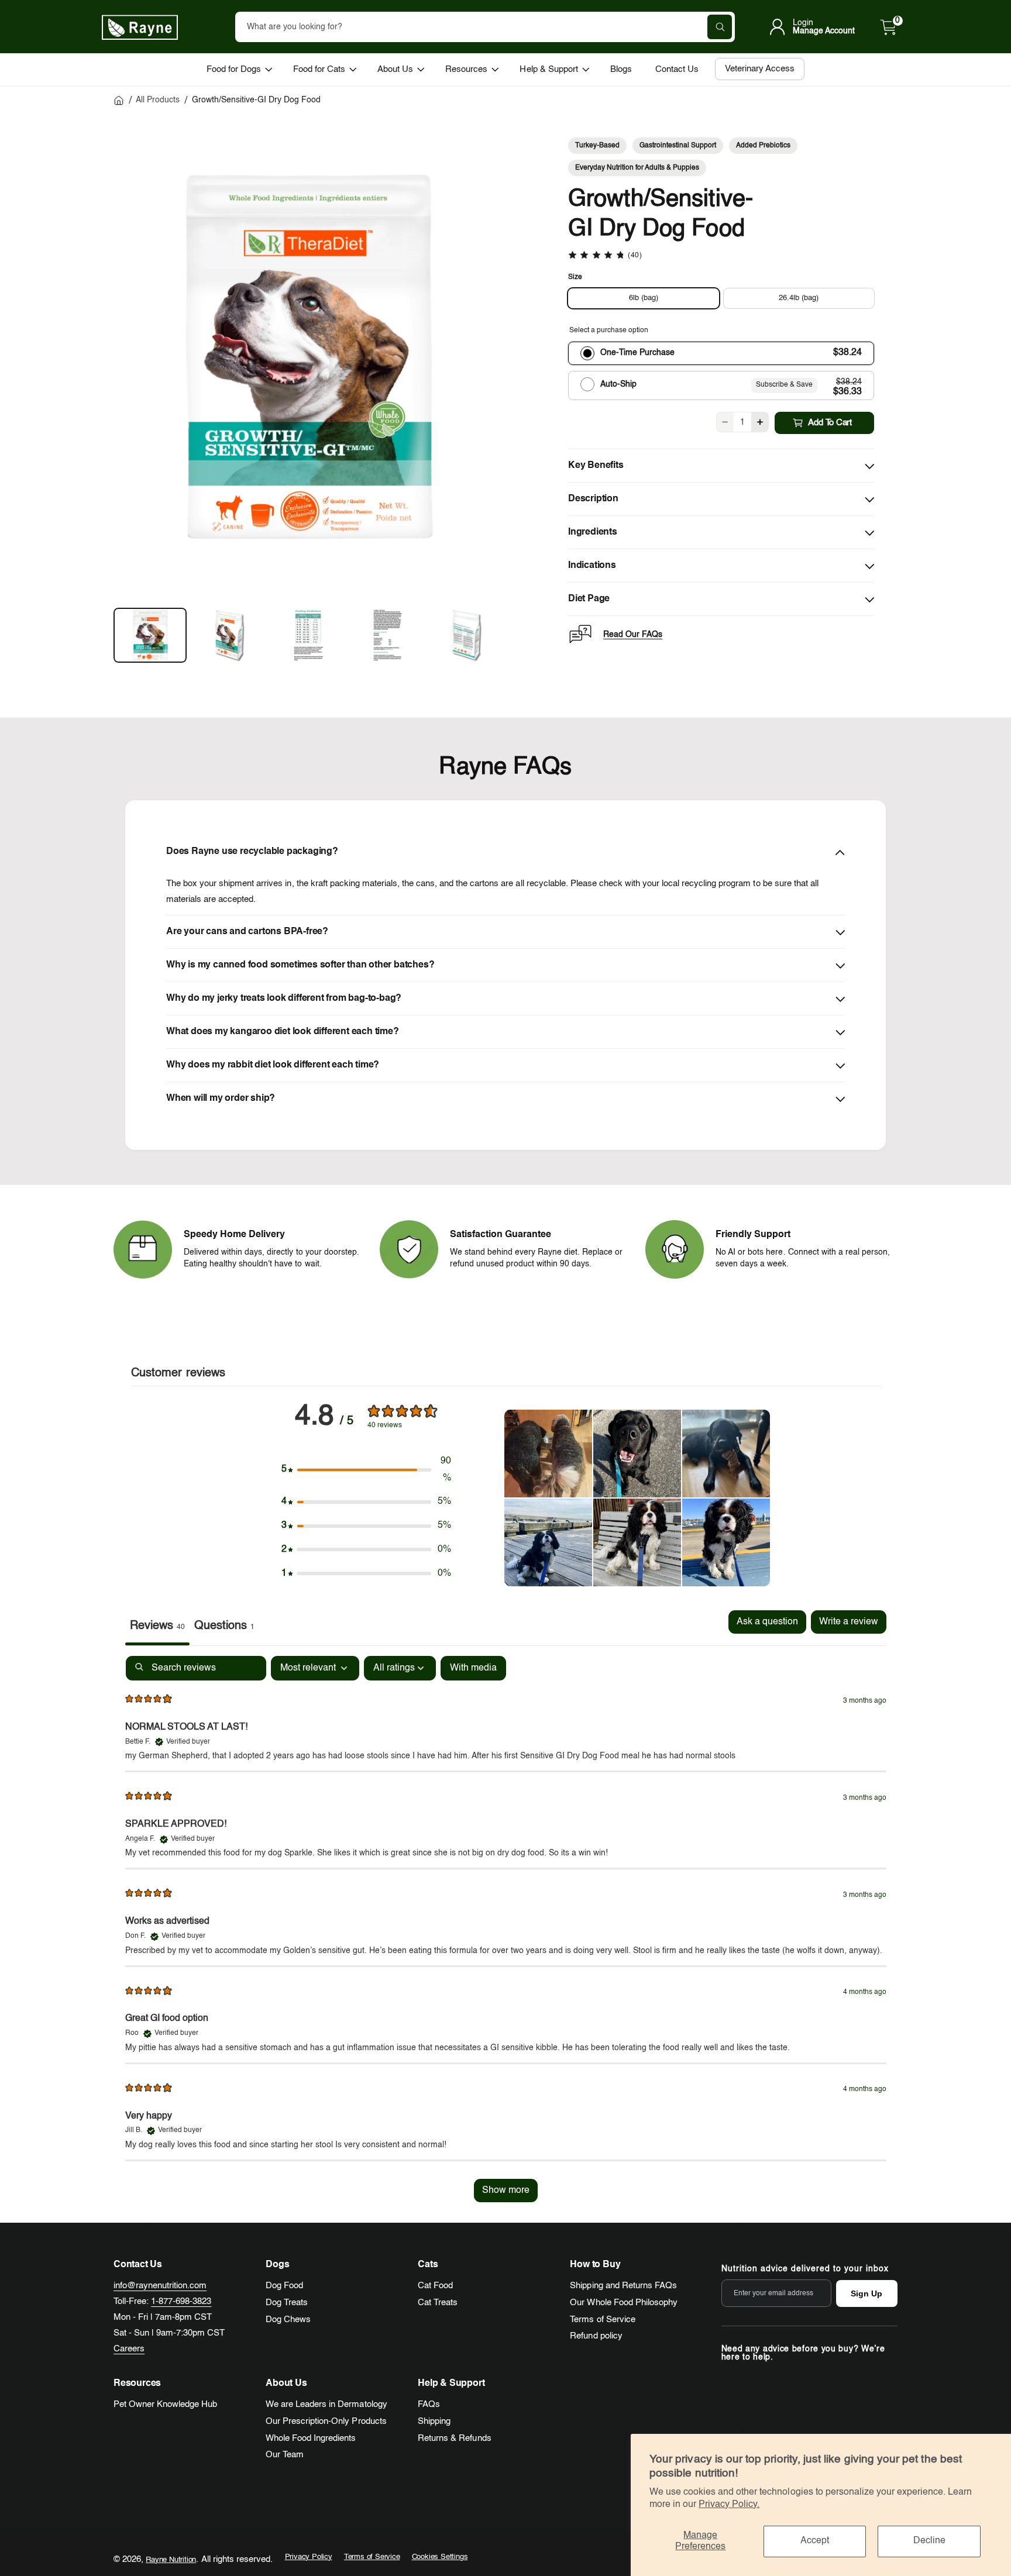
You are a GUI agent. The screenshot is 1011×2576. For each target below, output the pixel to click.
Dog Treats (287, 2303)
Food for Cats (319, 69)
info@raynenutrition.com (160, 2286)
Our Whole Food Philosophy (623, 2303)
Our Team (285, 2455)
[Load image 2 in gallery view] (229, 635)
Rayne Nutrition (171, 2560)
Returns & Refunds (454, 2438)
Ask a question (767, 1622)
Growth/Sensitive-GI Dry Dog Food (257, 100)
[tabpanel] (506, 1935)
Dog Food (284, 2286)
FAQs (429, 2404)
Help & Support (549, 69)
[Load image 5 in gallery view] (467, 635)
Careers (129, 2349)
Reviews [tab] (157, 1626)
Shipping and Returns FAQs (623, 2286)
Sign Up (866, 2293)
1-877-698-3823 (181, 2301)
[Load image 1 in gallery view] (150, 635)
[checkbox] (473, 1668)
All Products (158, 100)
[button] (889, 27)
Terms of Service (602, 2320)
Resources (466, 69)
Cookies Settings (440, 2557)
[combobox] (485, 27)
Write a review (849, 1622)
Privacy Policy (309, 2557)
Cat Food (435, 2286)
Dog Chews (288, 2320)
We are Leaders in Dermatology (326, 2404)
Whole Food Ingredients (311, 2438)
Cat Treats (438, 2303)
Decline (929, 2541)
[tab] (224, 1628)
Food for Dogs (234, 69)
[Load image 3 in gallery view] (309, 635)
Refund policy (596, 2336)
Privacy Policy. (729, 2505)
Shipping (434, 2421)
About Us (395, 69)
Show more (506, 2191)
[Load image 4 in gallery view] (388, 635)
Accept (815, 2541)
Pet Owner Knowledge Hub (165, 2404)
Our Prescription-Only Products (326, 2421)
